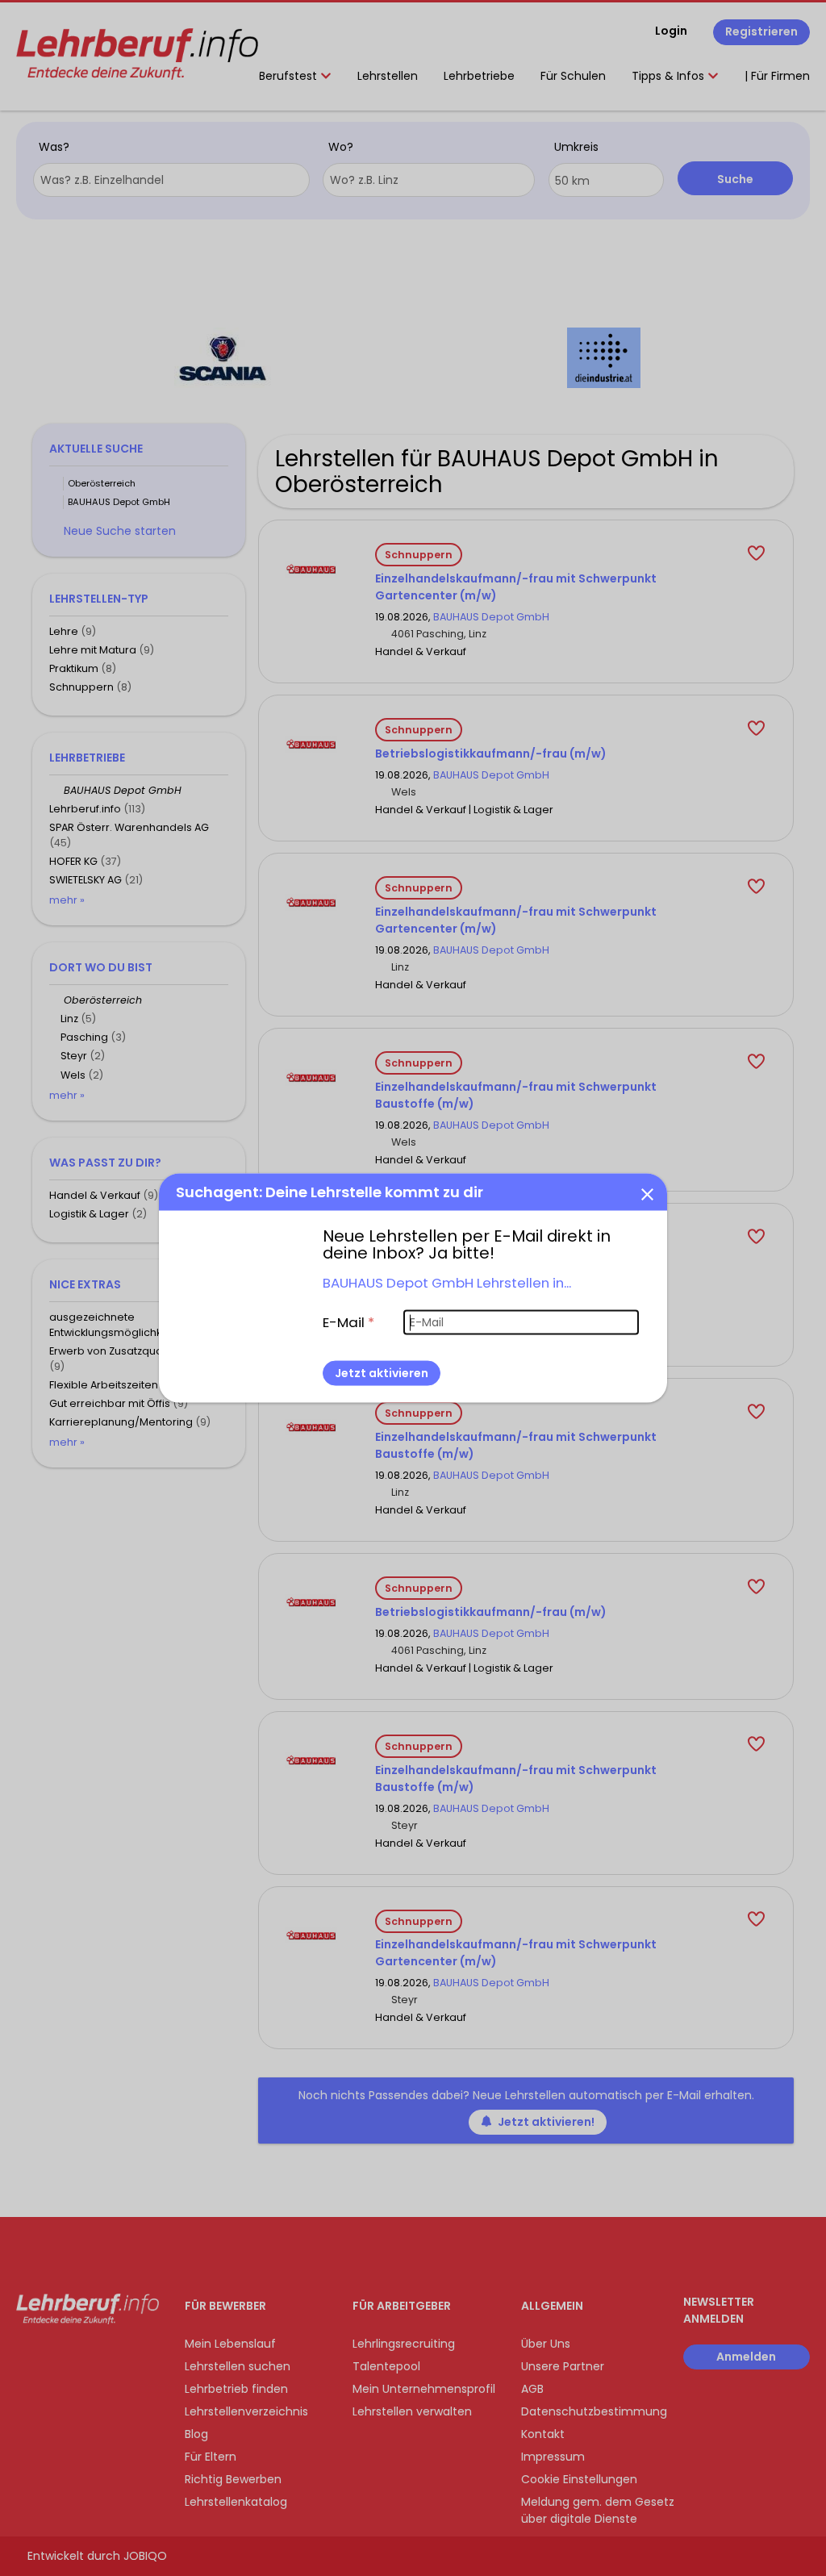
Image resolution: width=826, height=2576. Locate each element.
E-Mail (348, 1321)
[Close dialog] (647, 1193)
